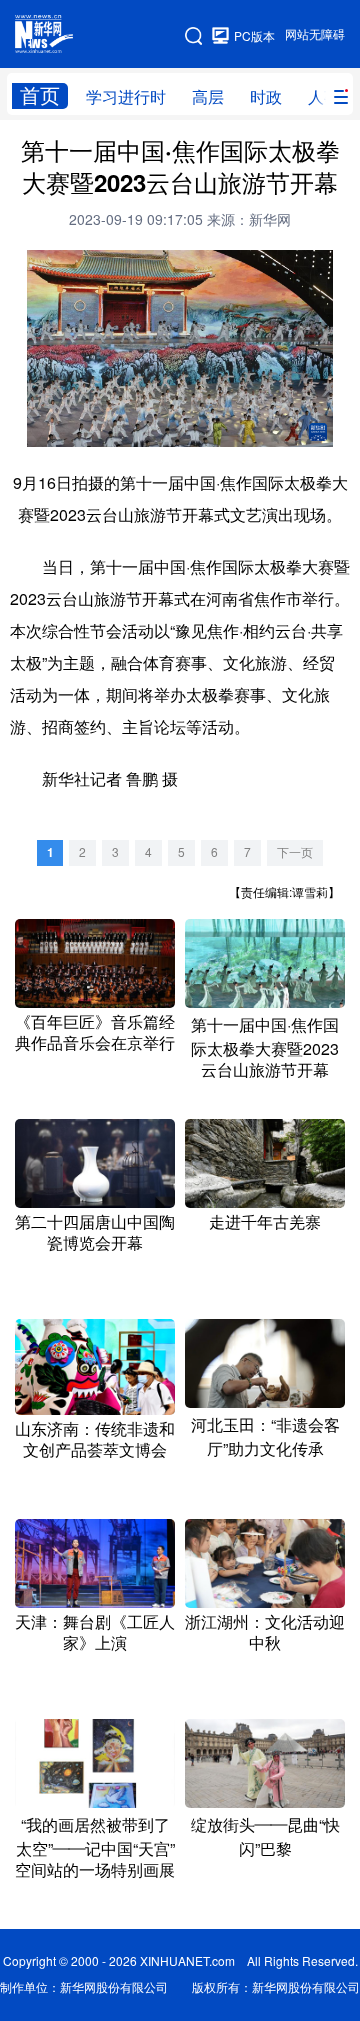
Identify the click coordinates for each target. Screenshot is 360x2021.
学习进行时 (126, 97)
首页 (40, 95)
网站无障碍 (315, 34)
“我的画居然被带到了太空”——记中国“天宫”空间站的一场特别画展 (95, 1847)
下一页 (295, 852)
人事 (324, 97)
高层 (208, 97)
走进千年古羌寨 (265, 1222)
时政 (266, 97)
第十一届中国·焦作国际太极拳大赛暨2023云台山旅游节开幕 (265, 1047)
